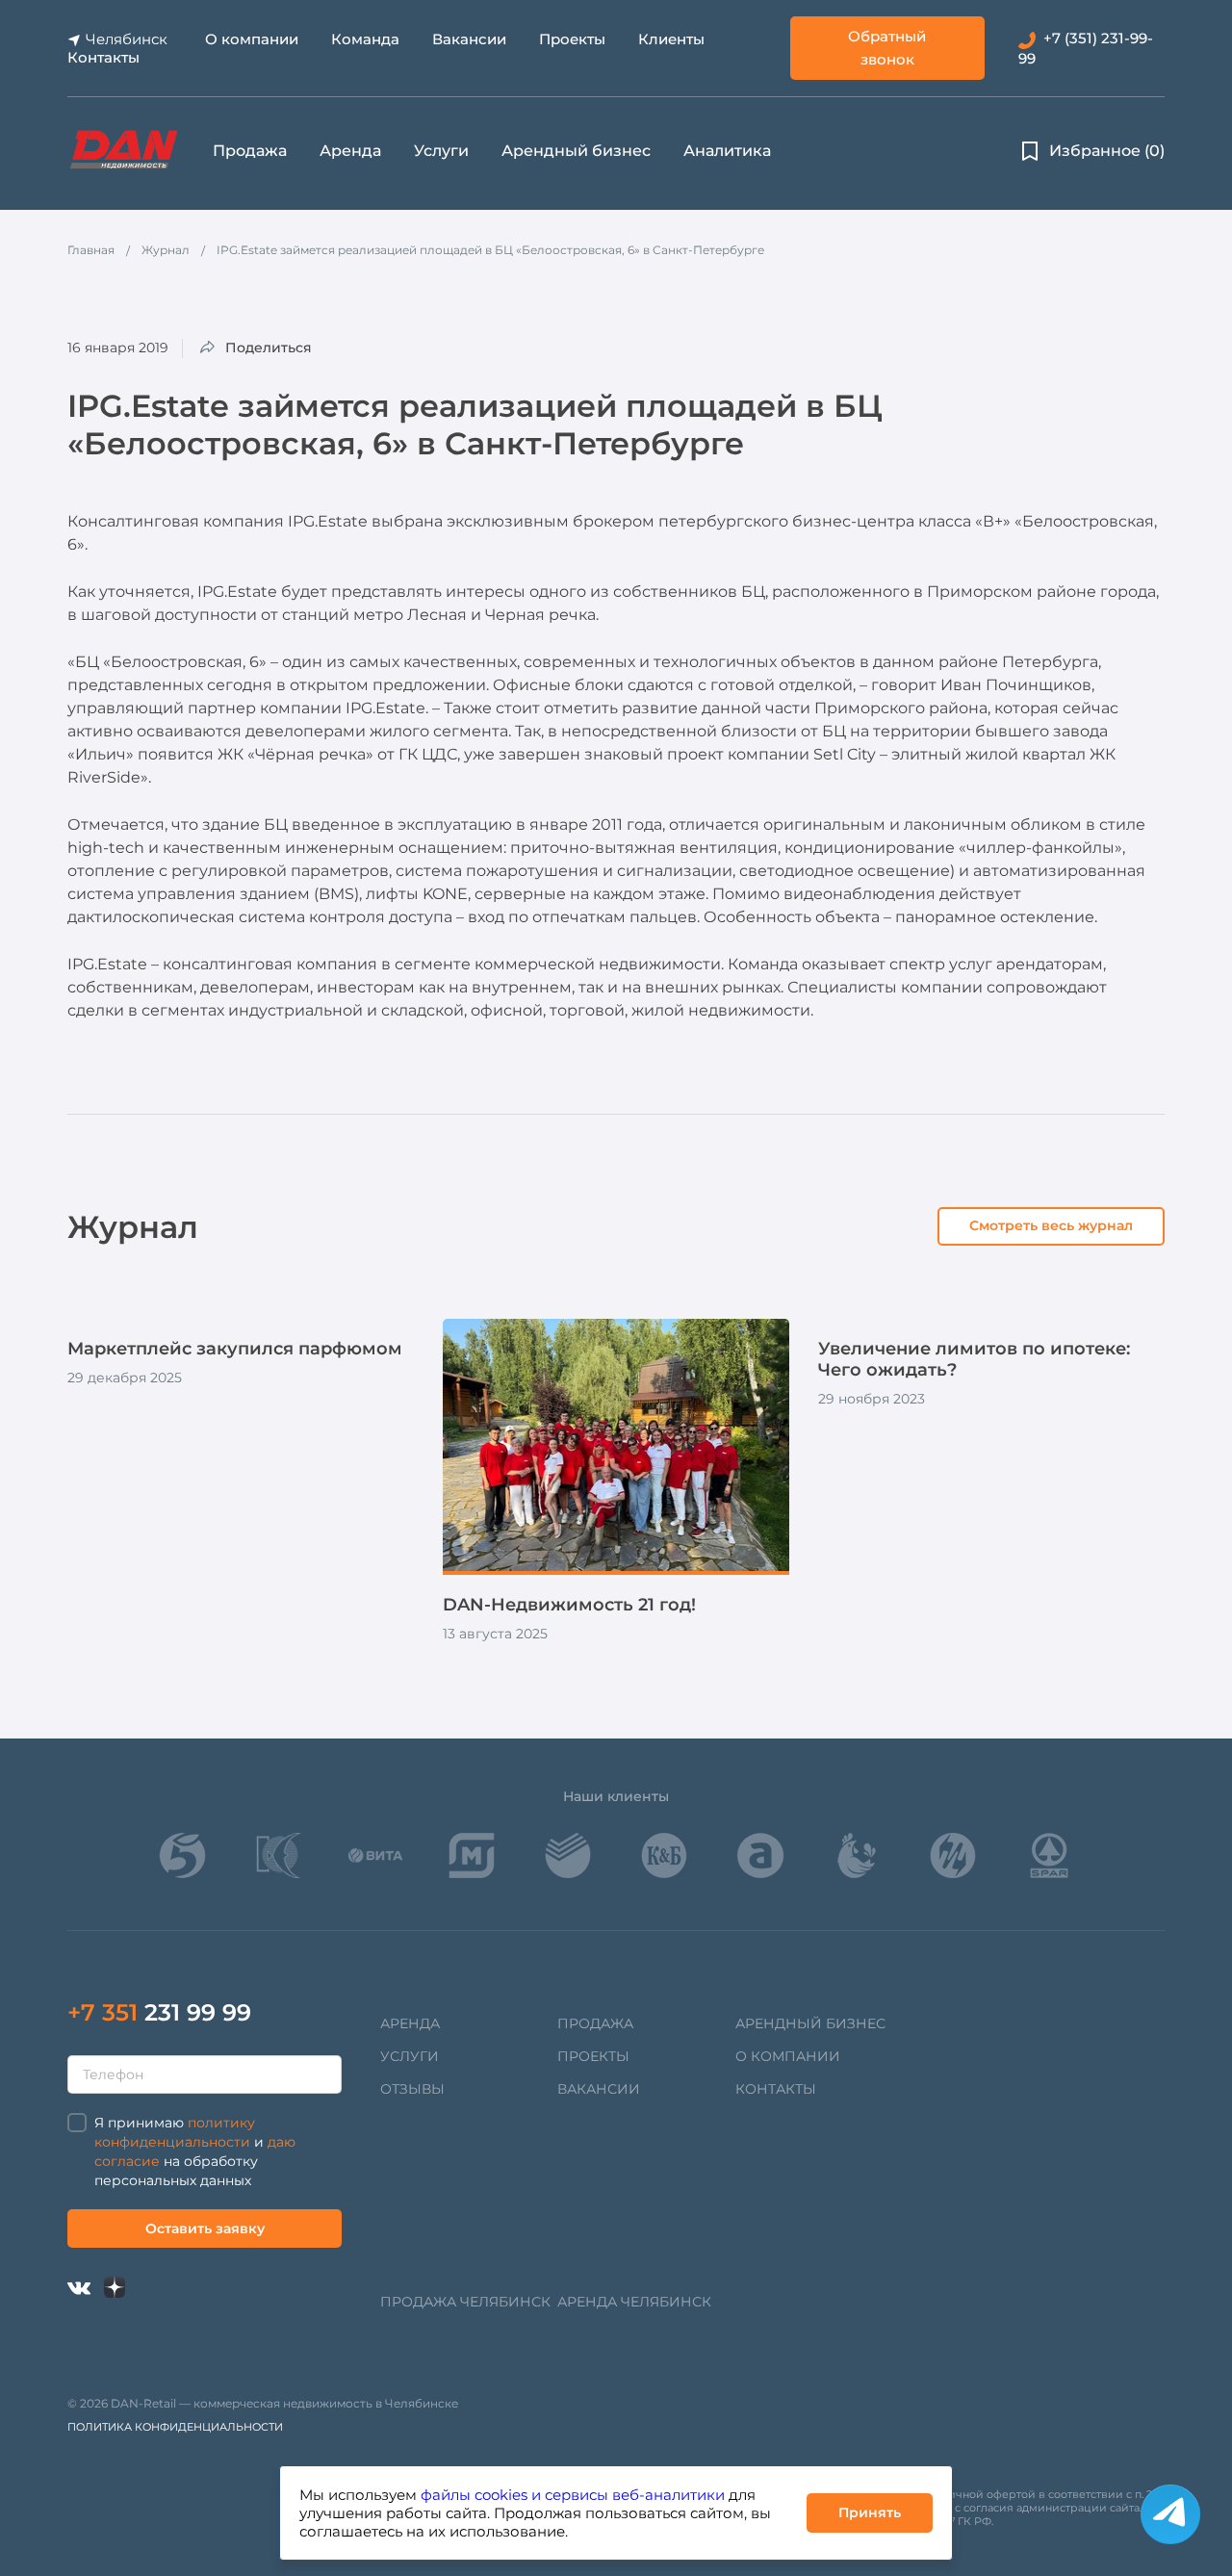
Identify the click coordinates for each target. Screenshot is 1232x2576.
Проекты (572, 39)
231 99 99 (159, 2012)
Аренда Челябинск (634, 2302)
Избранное (1107, 151)
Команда (365, 39)
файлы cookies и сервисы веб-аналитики (573, 2495)
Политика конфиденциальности (175, 2427)
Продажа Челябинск (465, 2302)
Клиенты (671, 39)
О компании (252, 39)
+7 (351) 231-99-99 (1086, 48)
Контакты (103, 57)
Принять (870, 2512)
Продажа (250, 151)
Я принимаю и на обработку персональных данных (195, 2151)
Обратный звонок (887, 48)
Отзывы (412, 2089)
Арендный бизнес (576, 151)
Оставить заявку (205, 2228)
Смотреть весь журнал (1051, 1225)
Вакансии (469, 39)
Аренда (350, 151)
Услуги (441, 151)
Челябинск (127, 39)
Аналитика (727, 151)
